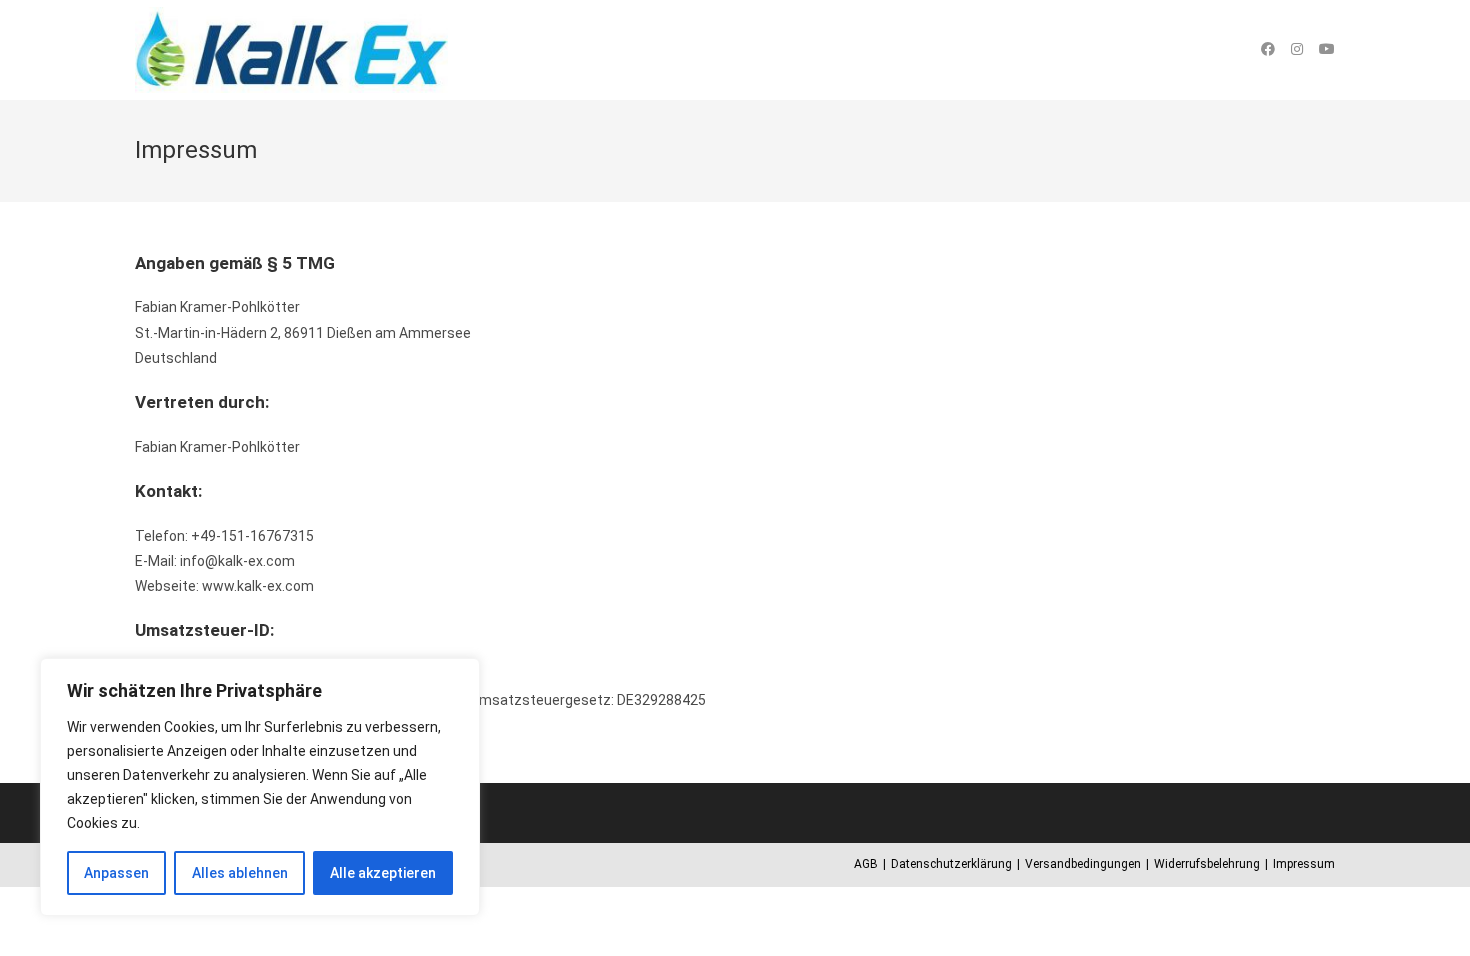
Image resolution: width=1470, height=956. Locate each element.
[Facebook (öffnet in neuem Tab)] (1268, 49)
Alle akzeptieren (383, 873)
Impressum (1304, 864)
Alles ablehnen (240, 873)
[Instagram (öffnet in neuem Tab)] (1297, 49)
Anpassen (116, 873)
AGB (866, 864)
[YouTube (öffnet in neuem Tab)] (1327, 49)
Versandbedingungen (1083, 864)
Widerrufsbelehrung (1207, 864)
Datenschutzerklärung (951, 864)
